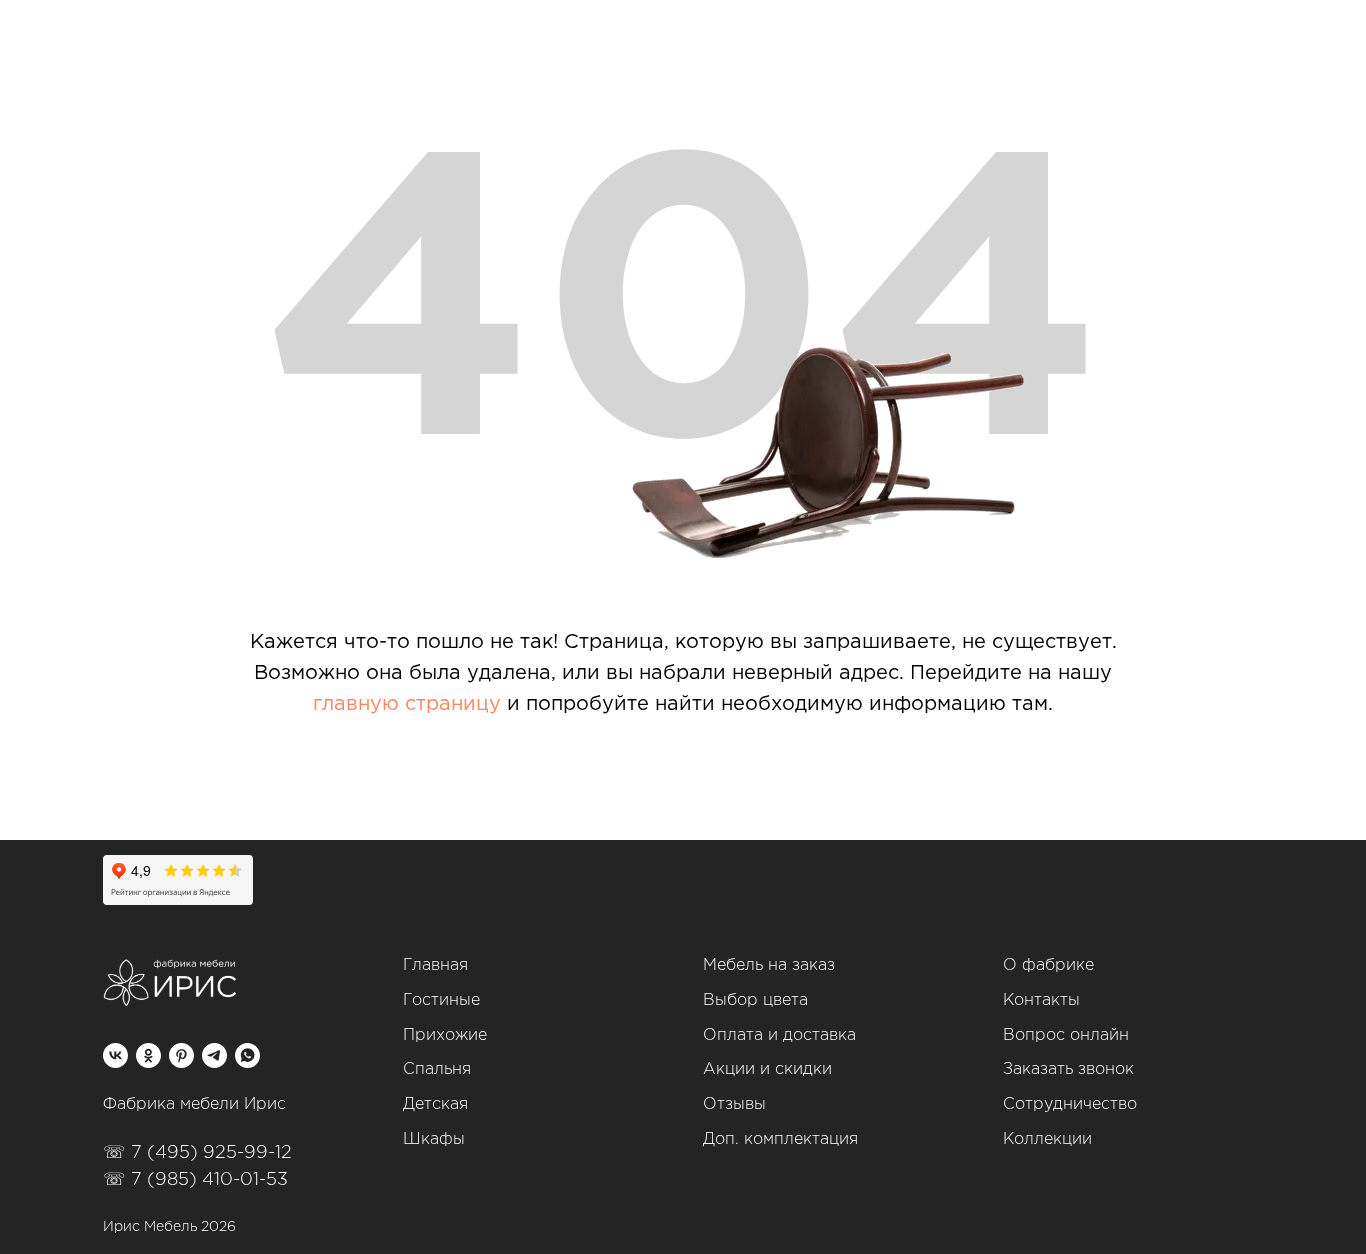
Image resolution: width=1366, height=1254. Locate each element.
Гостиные (441, 1000)
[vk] (115, 1055)
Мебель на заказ (769, 965)
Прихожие (445, 1035)
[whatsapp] (247, 1055)
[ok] (148, 1055)
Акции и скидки (767, 1069)
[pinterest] (181, 1055)
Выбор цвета (755, 1000)
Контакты (1041, 1000)
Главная (435, 965)
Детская (435, 1104)
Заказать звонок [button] (1068, 1069)
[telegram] (214, 1055)
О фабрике (1048, 965)
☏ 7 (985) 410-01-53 (195, 1180)
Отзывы (734, 1104)
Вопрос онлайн (1066, 1035)
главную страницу (407, 704)
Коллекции (1047, 1139)
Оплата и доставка (779, 1035)
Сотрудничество (1070, 1104)
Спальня (437, 1069)
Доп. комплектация (780, 1139)
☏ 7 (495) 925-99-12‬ (197, 1153)
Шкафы (434, 1139)
